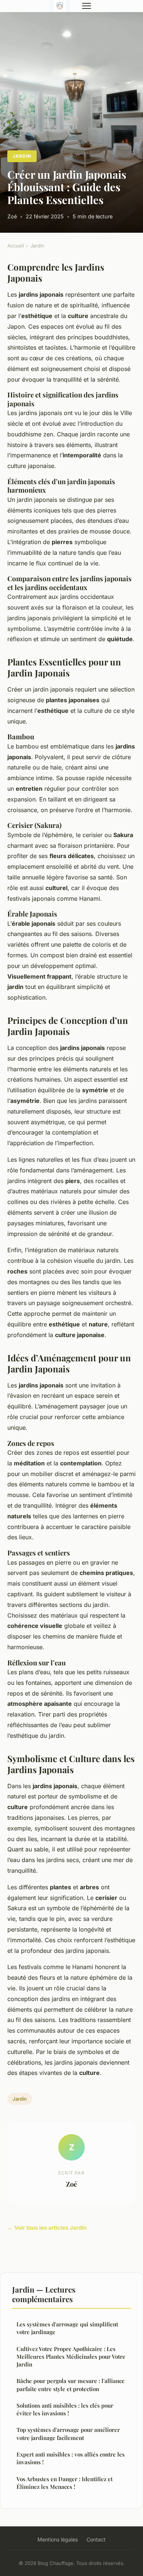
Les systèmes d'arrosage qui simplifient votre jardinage (67, 2328)
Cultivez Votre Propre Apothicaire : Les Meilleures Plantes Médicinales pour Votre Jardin (71, 2357)
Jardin (22, 156)
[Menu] (87, 6)
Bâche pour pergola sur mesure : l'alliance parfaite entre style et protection (71, 2385)
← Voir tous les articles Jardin (47, 2228)
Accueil (16, 246)
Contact (96, 2539)
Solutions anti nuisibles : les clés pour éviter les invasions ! (65, 2409)
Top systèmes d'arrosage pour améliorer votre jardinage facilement (68, 2434)
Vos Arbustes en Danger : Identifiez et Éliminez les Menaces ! (65, 2483)
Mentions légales (58, 2539)
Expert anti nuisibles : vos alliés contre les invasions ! (71, 2458)
